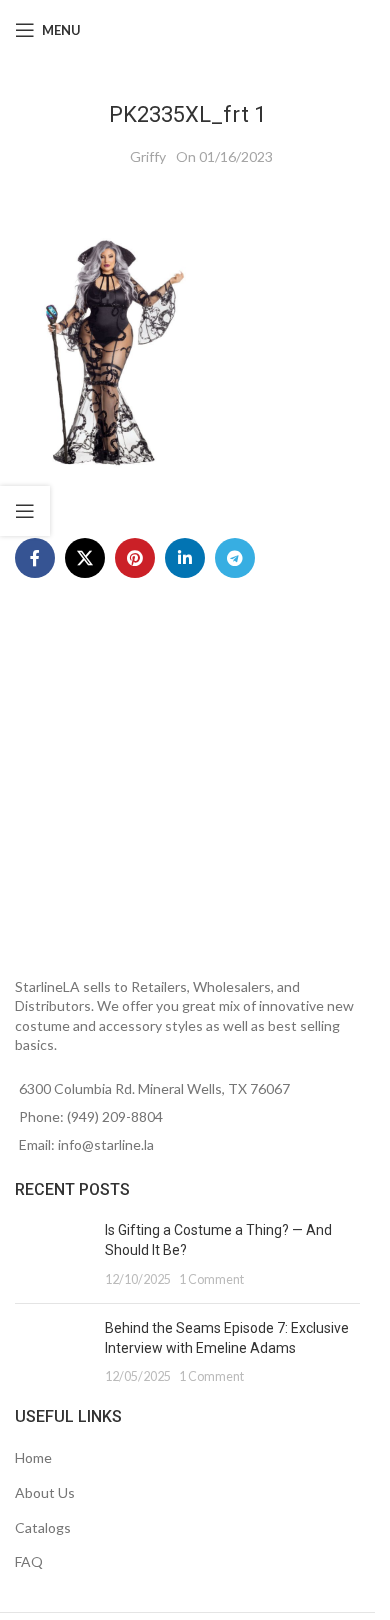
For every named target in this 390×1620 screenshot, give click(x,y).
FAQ (29, 1561)
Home (33, 1457)
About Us (45, 1492)
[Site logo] (190, 28)
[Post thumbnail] (52, 1254)
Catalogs (43, 1527)
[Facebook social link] (35, 558)
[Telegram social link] (235, 558)
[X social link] (85, 558)
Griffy (148, 156)
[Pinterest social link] (135, 558)
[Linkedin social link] (185, 558)
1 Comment (211, 1279)
